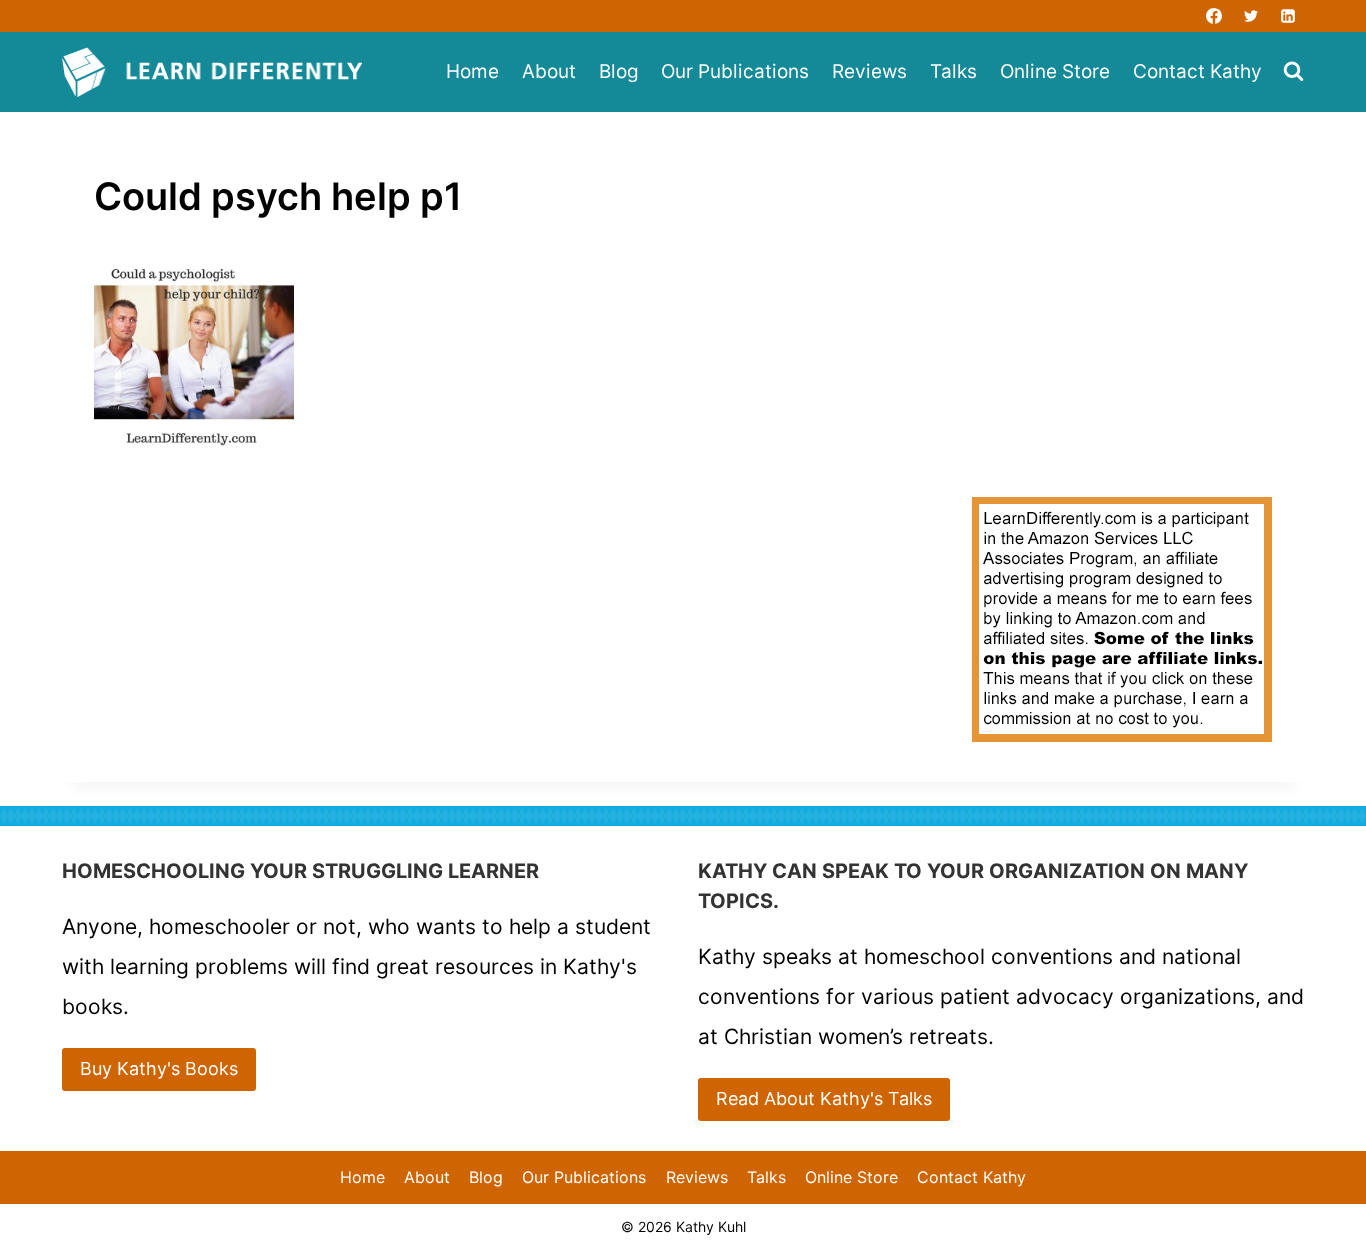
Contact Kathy (1197, 71)
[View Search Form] (1293, 72)
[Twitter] (1251, 16)
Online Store (1055, 71)
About (549, 71)
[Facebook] (1214, 16)
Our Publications (735, 71)
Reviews (869, 71)
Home (472, 71)
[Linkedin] (1288, 16)
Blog (619, 71)
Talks (953, 71)
